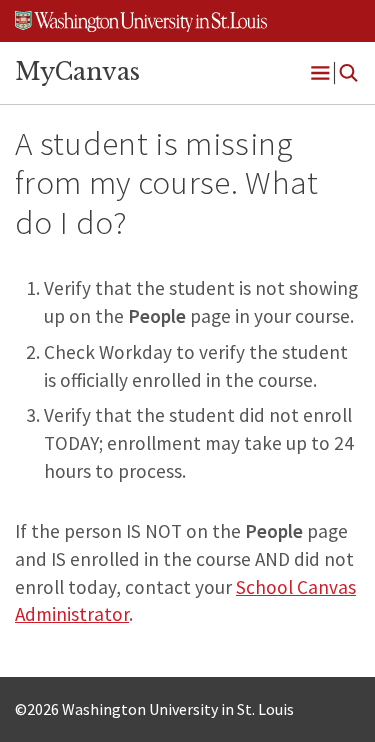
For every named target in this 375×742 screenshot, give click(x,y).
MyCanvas (77, 72)
